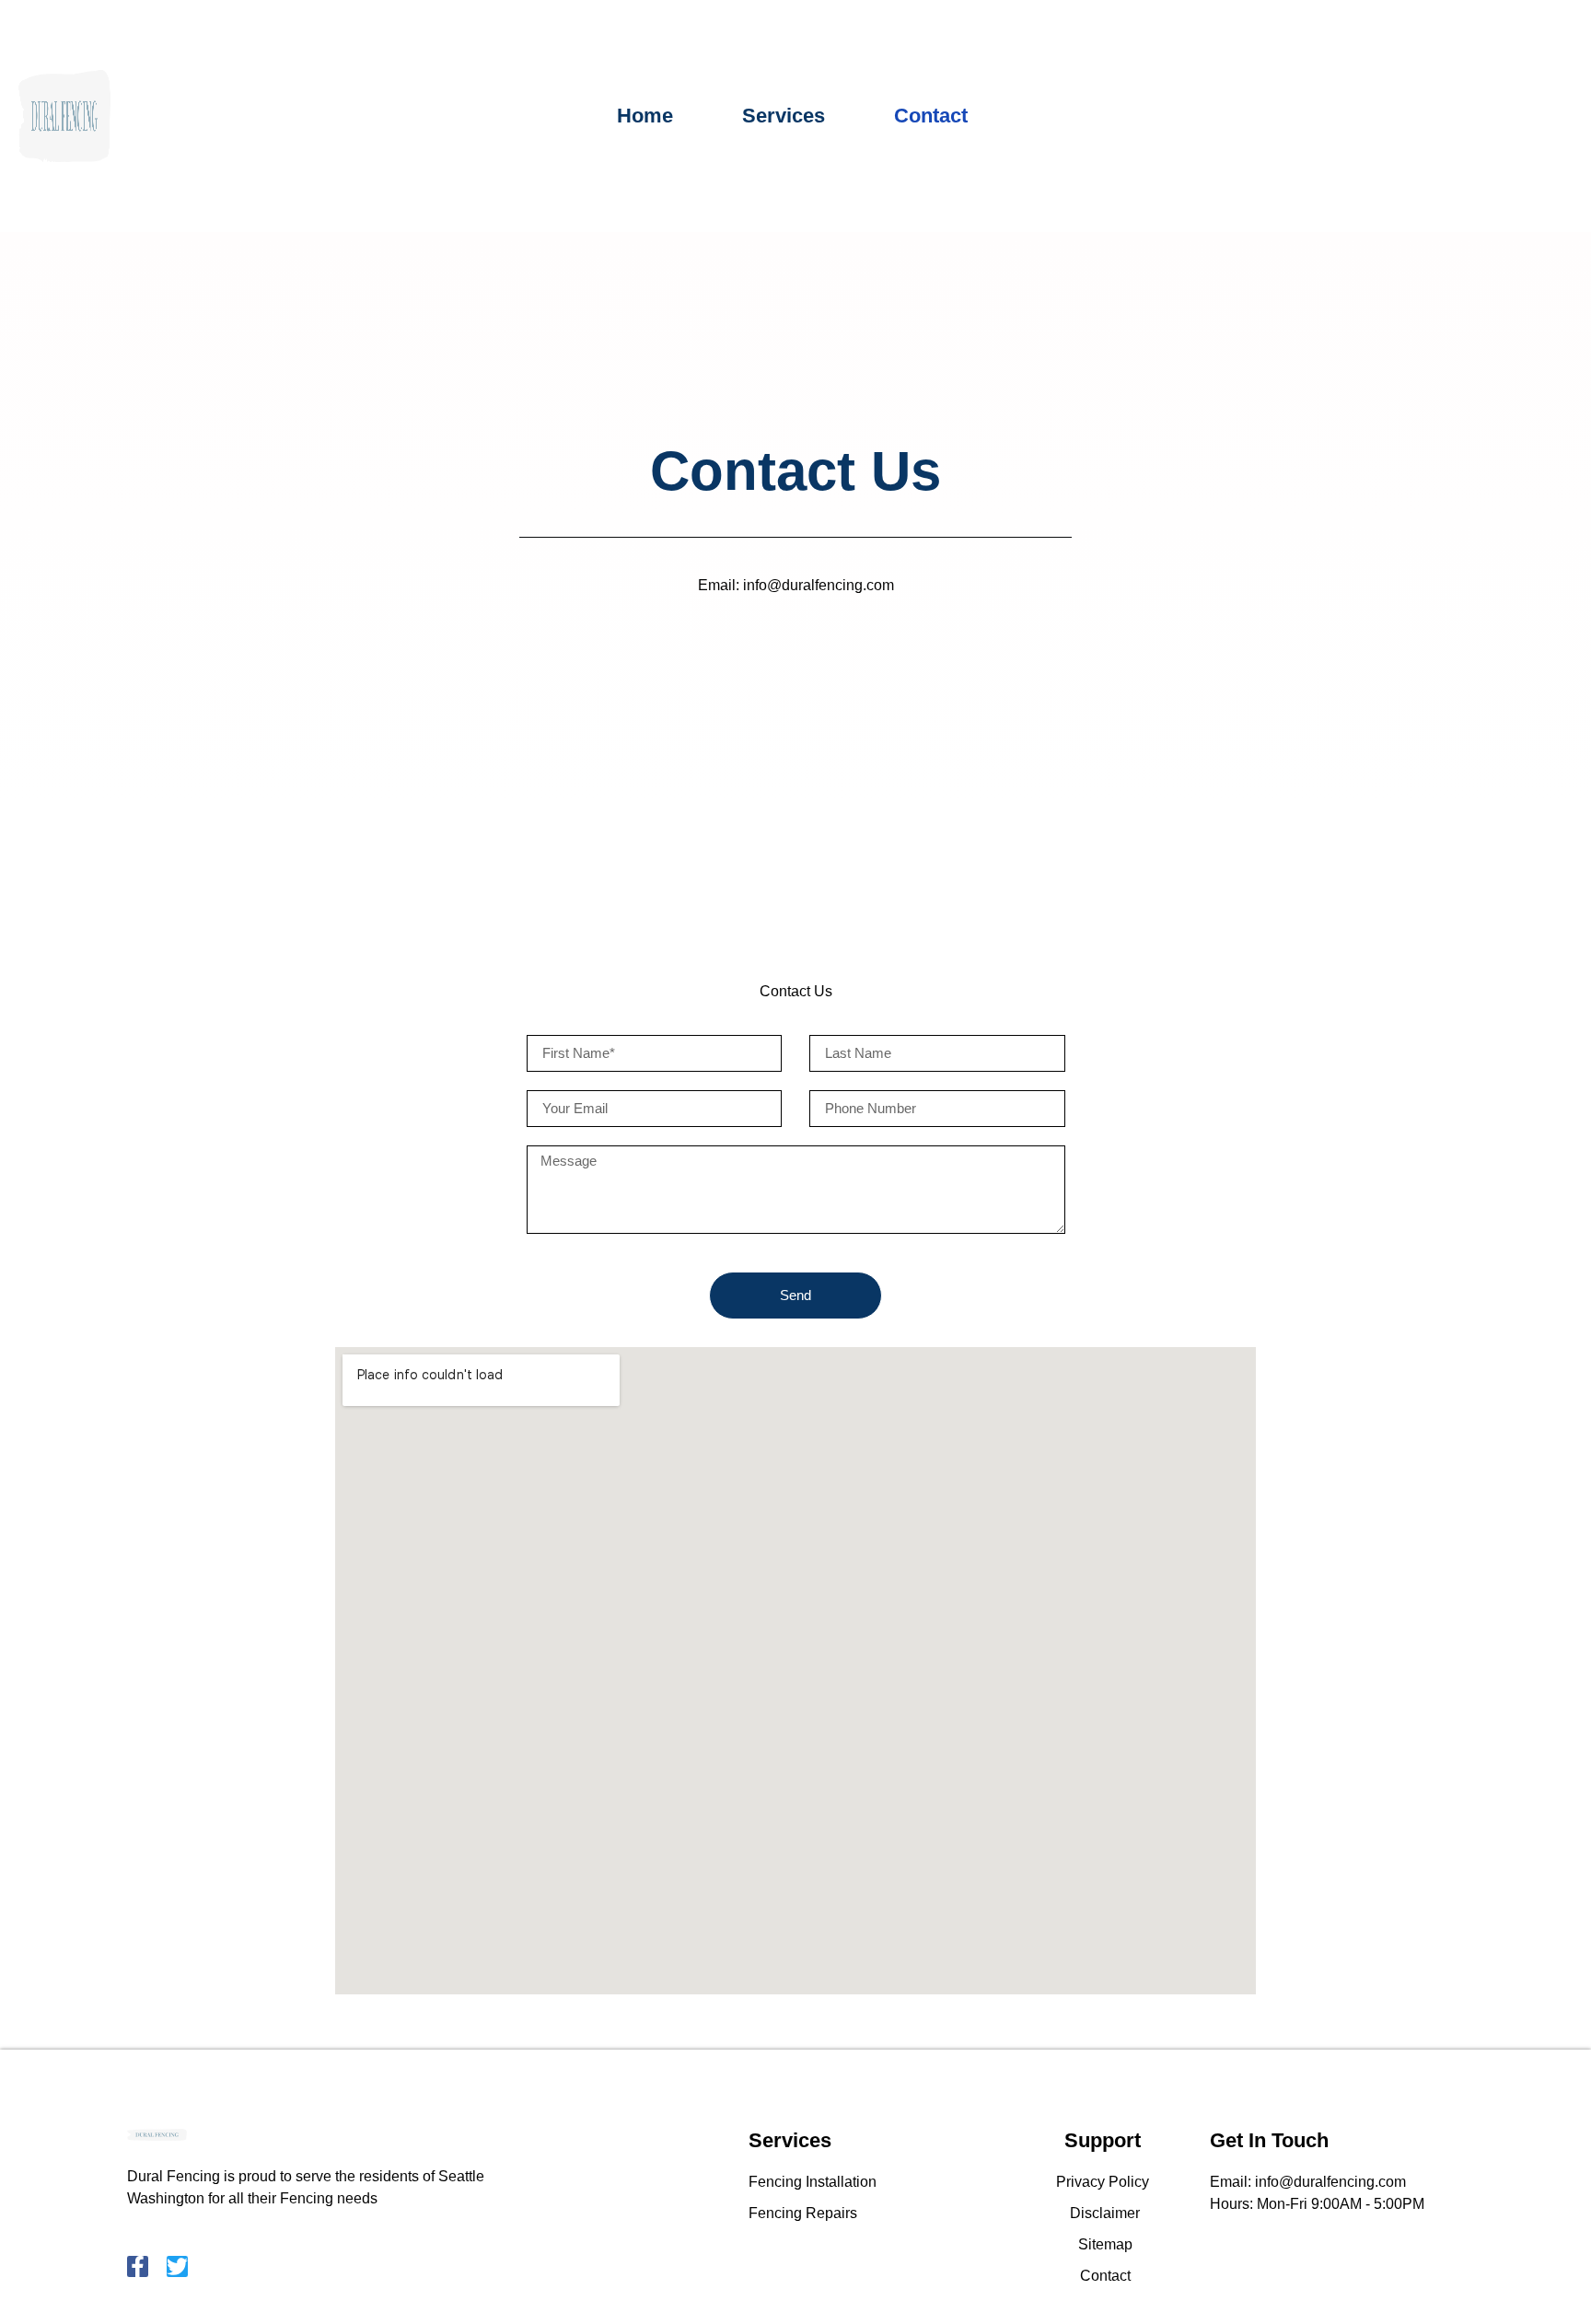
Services (784, 116)
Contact (931, 116)
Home (645, 116)
